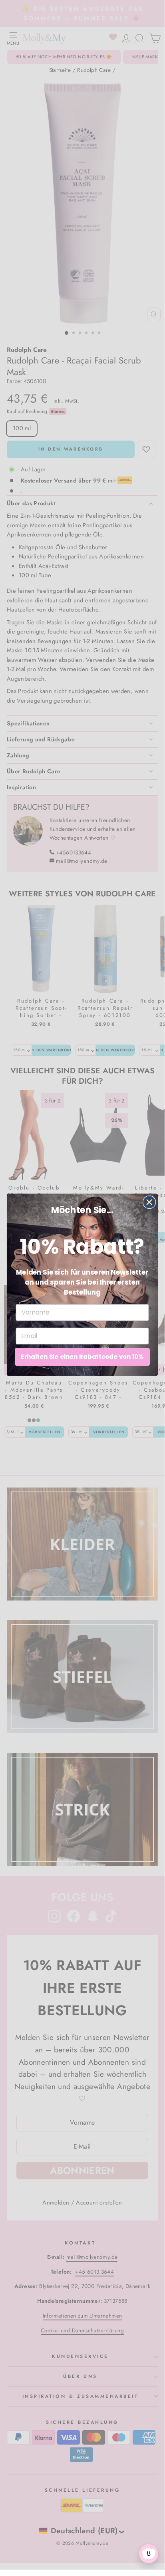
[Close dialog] (149, 1202)
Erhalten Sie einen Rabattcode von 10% (82, 1357)
